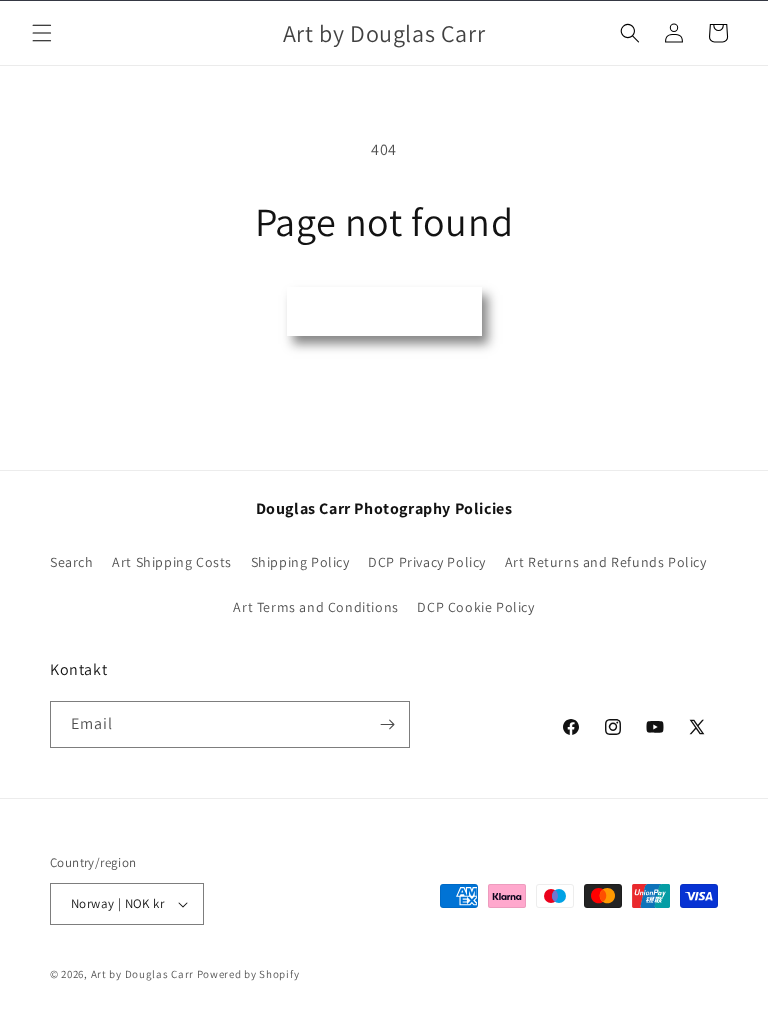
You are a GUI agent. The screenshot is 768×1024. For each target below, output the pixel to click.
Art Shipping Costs (172, 562)
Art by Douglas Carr (142, 974)
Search (72, 562)
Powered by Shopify (248, 974)
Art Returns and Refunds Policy (606, 562)
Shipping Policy (300, 562)
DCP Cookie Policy (475, 607)
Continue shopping (384, 310)
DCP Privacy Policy (427, 562)
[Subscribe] (387, 724)
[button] (42, 33)
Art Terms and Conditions (315, 607)
